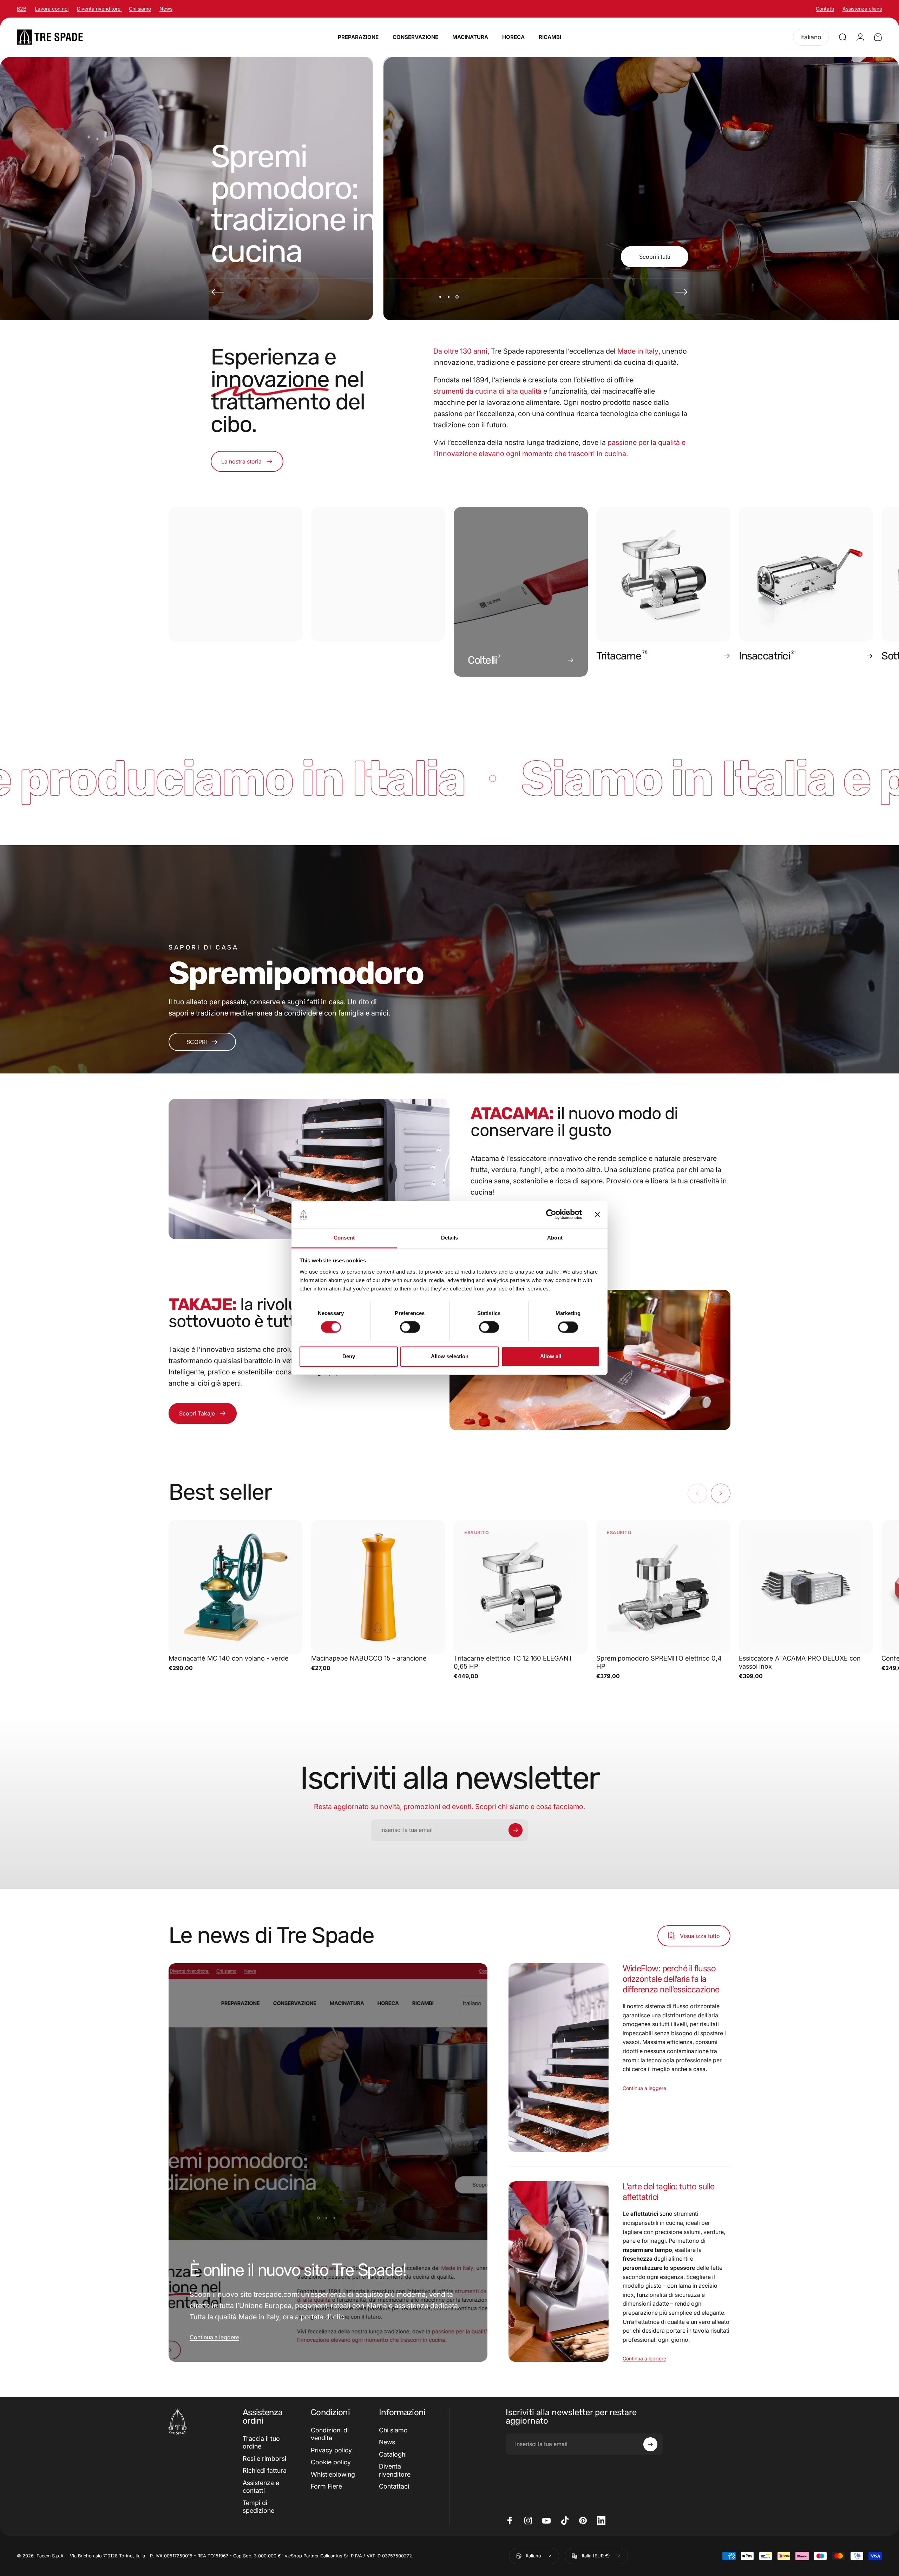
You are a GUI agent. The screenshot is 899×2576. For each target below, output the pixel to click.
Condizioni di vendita (330, 2434)
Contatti (825, 9)
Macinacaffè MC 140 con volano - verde (229, 1658)
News (166, 9)
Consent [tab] (344, 1238)
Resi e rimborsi (264, 2459)
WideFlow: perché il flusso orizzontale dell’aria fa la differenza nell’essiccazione (671, 1979)
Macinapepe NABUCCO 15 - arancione (369, 1658)
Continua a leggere (214, 2337)
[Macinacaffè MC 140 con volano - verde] (236, 1587)
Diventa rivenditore (99, 9)
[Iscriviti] (516, 1830)
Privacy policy (331, 2450)
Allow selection (450, 1356)
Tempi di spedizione (258, 2507)
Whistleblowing (333, 2474)
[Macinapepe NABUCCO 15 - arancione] (378, 1587)
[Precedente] (218, 292)
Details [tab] (450, 1238)
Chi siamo (140, 9)
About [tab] (555, 1238)
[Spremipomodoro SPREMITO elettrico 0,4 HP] (663, 1587)
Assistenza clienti (862, 9)
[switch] (410, 1327)
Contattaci (394, 2486)
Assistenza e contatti (261, 2487)
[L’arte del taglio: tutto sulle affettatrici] (558, 2271)
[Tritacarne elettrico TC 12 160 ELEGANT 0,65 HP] (521, 1587)
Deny (349, 1356)
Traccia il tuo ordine (261, 2443)
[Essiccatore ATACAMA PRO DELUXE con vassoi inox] (806, 1587)
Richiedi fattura (265, 2470)
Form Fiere (326, 2486)
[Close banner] (597, 1215)
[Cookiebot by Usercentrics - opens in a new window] (551, 1215)
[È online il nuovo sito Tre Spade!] (328, 2163)
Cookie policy (331, 2462)
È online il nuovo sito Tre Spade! (298, 2270)
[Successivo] (681, 292)
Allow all (551, 1356)
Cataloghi (393, 2454)
